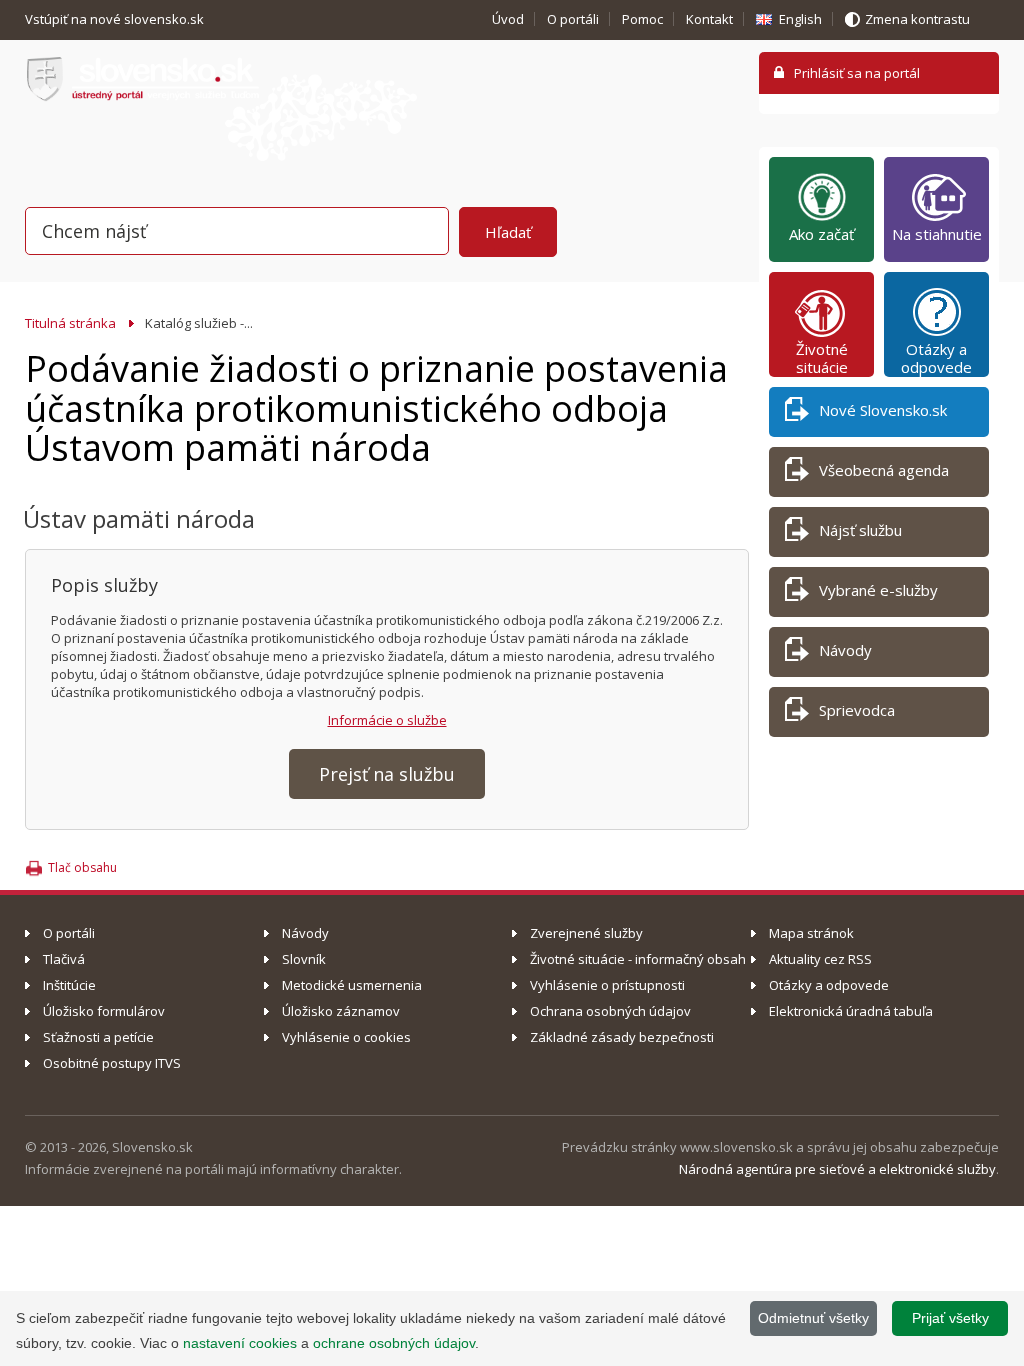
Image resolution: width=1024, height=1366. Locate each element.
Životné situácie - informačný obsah (638, 959)
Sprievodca (857, 710)
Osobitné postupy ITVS (112, 1063)
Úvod (508, 19)
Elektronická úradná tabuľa (851, 1011)
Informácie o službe (387, 720)
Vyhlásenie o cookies (346, 1037)
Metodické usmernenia (352, 985)
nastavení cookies (240, 1343)
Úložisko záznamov (341, 1011)
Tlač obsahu (82, 867)
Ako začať (821, 234)
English (800, 19)
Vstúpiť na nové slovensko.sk (116, 19)
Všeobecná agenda (884, 470)
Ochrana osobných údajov (610, 1011)
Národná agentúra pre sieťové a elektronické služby (837, 1169)
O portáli (573, 19)
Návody (845, 650)
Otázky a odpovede (936, 358)
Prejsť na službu (387, 774)
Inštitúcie (69, 985)
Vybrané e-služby (878, 590)
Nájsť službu (860, 530)
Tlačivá (64, 959)
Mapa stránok (811, 933)
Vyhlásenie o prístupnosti (607, 985)
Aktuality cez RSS (820, 959)
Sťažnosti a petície (98, 1037)
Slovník (304, 959)
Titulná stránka (70, 323)
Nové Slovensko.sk (883, 410)
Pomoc (642, 19)
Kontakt (709, 19)
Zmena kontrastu (917, 19)
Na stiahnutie (937, 234)
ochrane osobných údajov (394, 1343)
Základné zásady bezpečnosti (622, 1037)
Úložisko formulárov (104, 1011)
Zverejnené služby (586, 933)
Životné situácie (822, 358)
